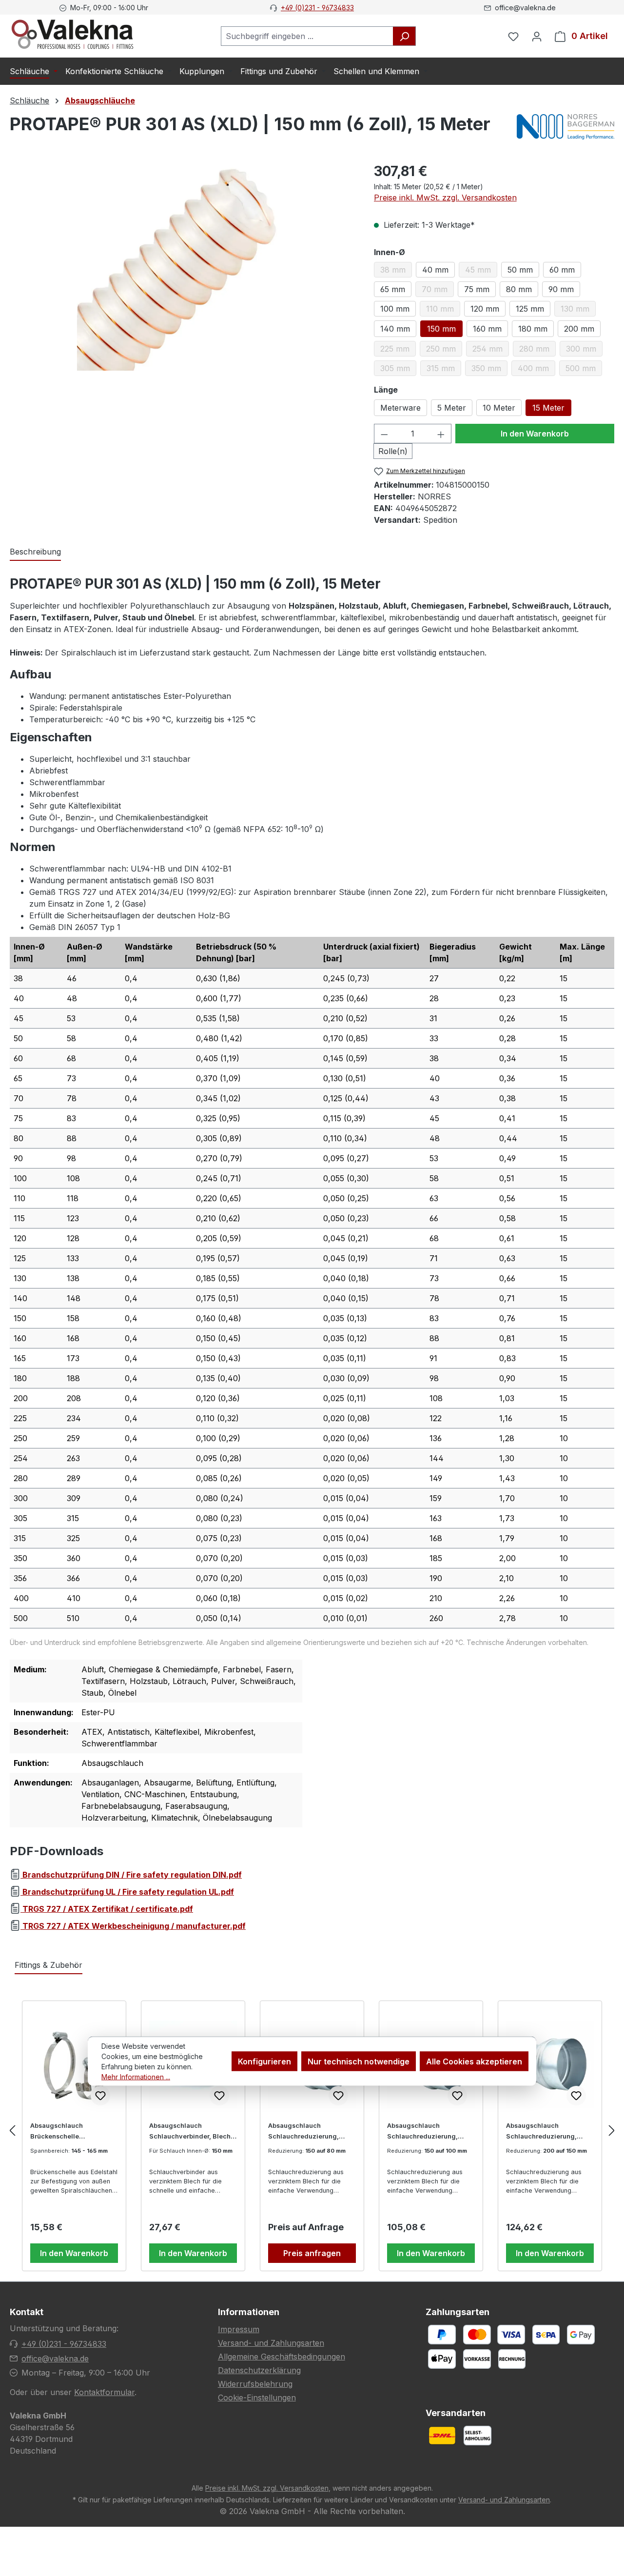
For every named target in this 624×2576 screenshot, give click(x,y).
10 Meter (499, 408)
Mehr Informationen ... (136, 2076)
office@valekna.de (55, 2358)
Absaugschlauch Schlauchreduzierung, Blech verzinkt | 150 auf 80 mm (310, 2132)
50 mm (520, 270)
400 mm (536, 370)
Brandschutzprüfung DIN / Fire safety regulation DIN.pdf (131, 1875)
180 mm (533, 329)
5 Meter (452, 408)
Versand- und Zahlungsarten (271, 2343)
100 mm (395, 309)
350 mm (489, 370)
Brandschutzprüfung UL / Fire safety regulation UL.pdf (127, 1892)
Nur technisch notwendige (359, 2061)
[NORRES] (565, 128)
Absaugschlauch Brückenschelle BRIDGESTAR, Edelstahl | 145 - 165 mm (68, 2132)
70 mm (438, 291)
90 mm (561, 289)
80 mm (519, 289)
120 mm (485, 309)
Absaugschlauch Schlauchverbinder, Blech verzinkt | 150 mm (190, 2132)
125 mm (530, 309)
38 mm (396, 271)
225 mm (398, 350)
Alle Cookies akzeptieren (474, 2061)
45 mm (481, 271)
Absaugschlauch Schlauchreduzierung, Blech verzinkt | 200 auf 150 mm (550, 2132)
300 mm (584, 350)
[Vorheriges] (12, 2130)
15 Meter (548, 408)
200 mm (579, 329)
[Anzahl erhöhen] (441, 434)
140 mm (395, 329)
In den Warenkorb (535, 434)
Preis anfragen (312, 2253)
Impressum (239, 2329)
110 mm (443, 310)
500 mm (584, 370)
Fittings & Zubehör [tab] (49, 1965)
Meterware (400, 408)
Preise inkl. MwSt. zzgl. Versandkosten (445, 198)
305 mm (398, 370)
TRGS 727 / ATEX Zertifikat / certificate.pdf (107, 1909)
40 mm (435, 270)
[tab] (35, 552)
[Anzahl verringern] (384, 434)
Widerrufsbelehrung (255, 2384)
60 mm (562, 270)
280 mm (537, 350)
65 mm (393, 289)
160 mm (487, 329)
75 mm (477, 289)
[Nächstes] (612, 2130)
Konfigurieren (264, 2061)
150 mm (441, 329)
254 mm (491, 350)
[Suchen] (404, 36)
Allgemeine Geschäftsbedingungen (282, 2357)
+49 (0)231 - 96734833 (317, 8)
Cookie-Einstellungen (257, 2398)
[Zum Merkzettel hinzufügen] (100, 2096)
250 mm (444, 350)
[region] (182, 266)
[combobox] (307, 36)
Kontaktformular (104, 2392)
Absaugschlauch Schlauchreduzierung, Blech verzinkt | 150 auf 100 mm (430, 2132)
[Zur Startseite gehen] (72, 34)
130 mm (578, 310)
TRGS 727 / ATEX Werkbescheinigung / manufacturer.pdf (133, 1926)
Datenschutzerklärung (259, 2370)
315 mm (444, 370)
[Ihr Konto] (537, 36)
